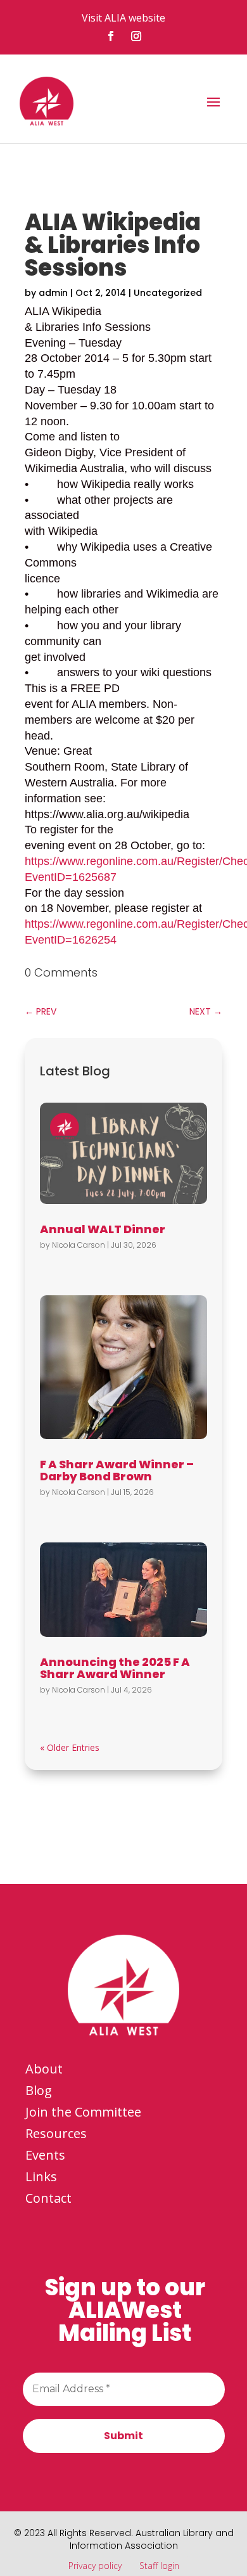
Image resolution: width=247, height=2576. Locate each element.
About (44, 2069)
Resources (56, 2133)
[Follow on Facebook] (111, 36)
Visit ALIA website (123, 18)
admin (53, 293)
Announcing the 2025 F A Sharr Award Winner (115, 1668)
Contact (48, 2198)
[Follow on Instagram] (136, 36)
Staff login (159, 2566)
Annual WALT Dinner (103, 1229)
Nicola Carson (79, 1245)
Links (41, 2176)
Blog (39, 2090)
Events (45, 2155)
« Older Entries (70, 1747)
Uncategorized (168, 293)
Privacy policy (95, 2566)
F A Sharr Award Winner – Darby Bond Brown (117, 1470)
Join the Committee (83, 2112)
